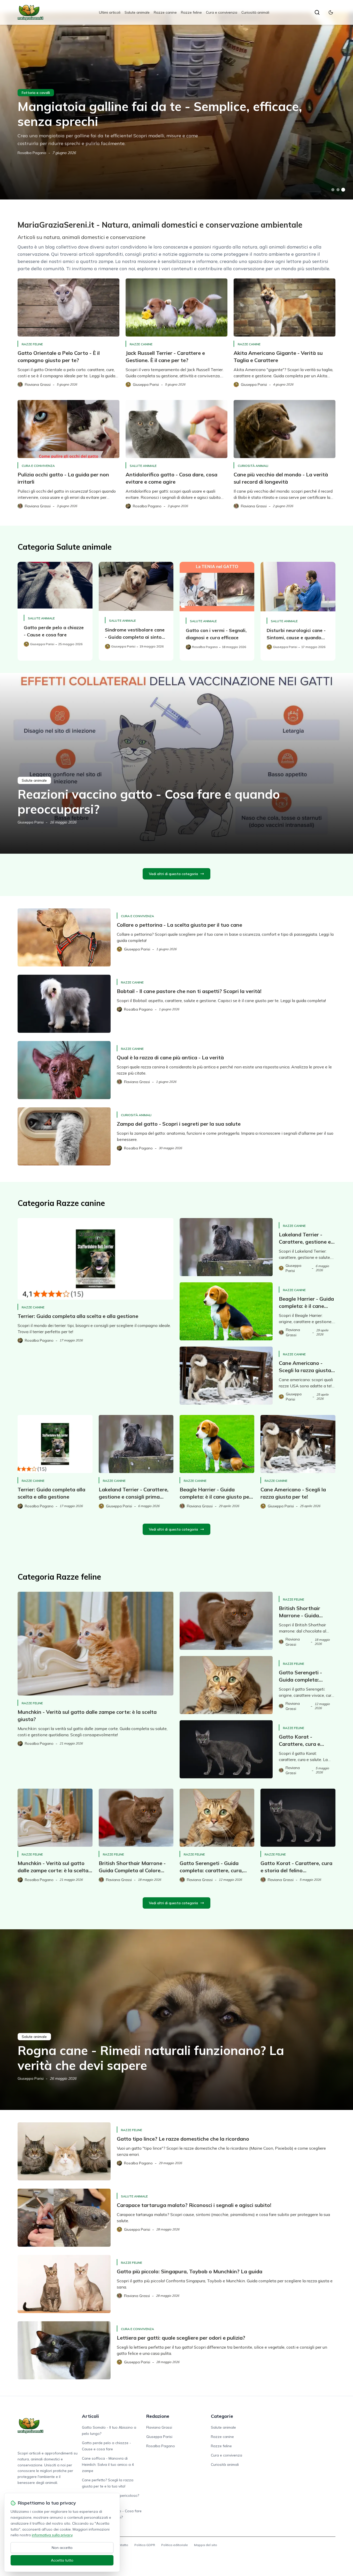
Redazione (158, 2416)
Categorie (222, 2416)
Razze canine (165, 12)
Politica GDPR (145, 2545)
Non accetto (62, 2548)
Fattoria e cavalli (36, 93)
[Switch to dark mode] (331, 12)
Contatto (122, 2545)
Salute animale (137, 12)
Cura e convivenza (222, 12)
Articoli (90, 2416)
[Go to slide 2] (338, 190)
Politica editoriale (175, 2545)
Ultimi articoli (110, 12)
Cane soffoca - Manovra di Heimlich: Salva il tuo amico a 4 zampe (108, 2465)
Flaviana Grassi (159, 2427)
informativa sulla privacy (52, 2535)
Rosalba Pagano (32, 153)
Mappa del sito (206, 2545)
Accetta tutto (62, 2560)
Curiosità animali (255, 12)
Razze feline (191, 12)
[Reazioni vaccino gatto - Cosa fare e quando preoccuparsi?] (177, 763)
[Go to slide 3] (343, 190)
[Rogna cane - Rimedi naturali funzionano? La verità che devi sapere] (177, 2020)
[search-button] (317, 12)
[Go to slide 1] (333, 190)
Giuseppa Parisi (31, 822)
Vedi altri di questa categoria (173, 874)
